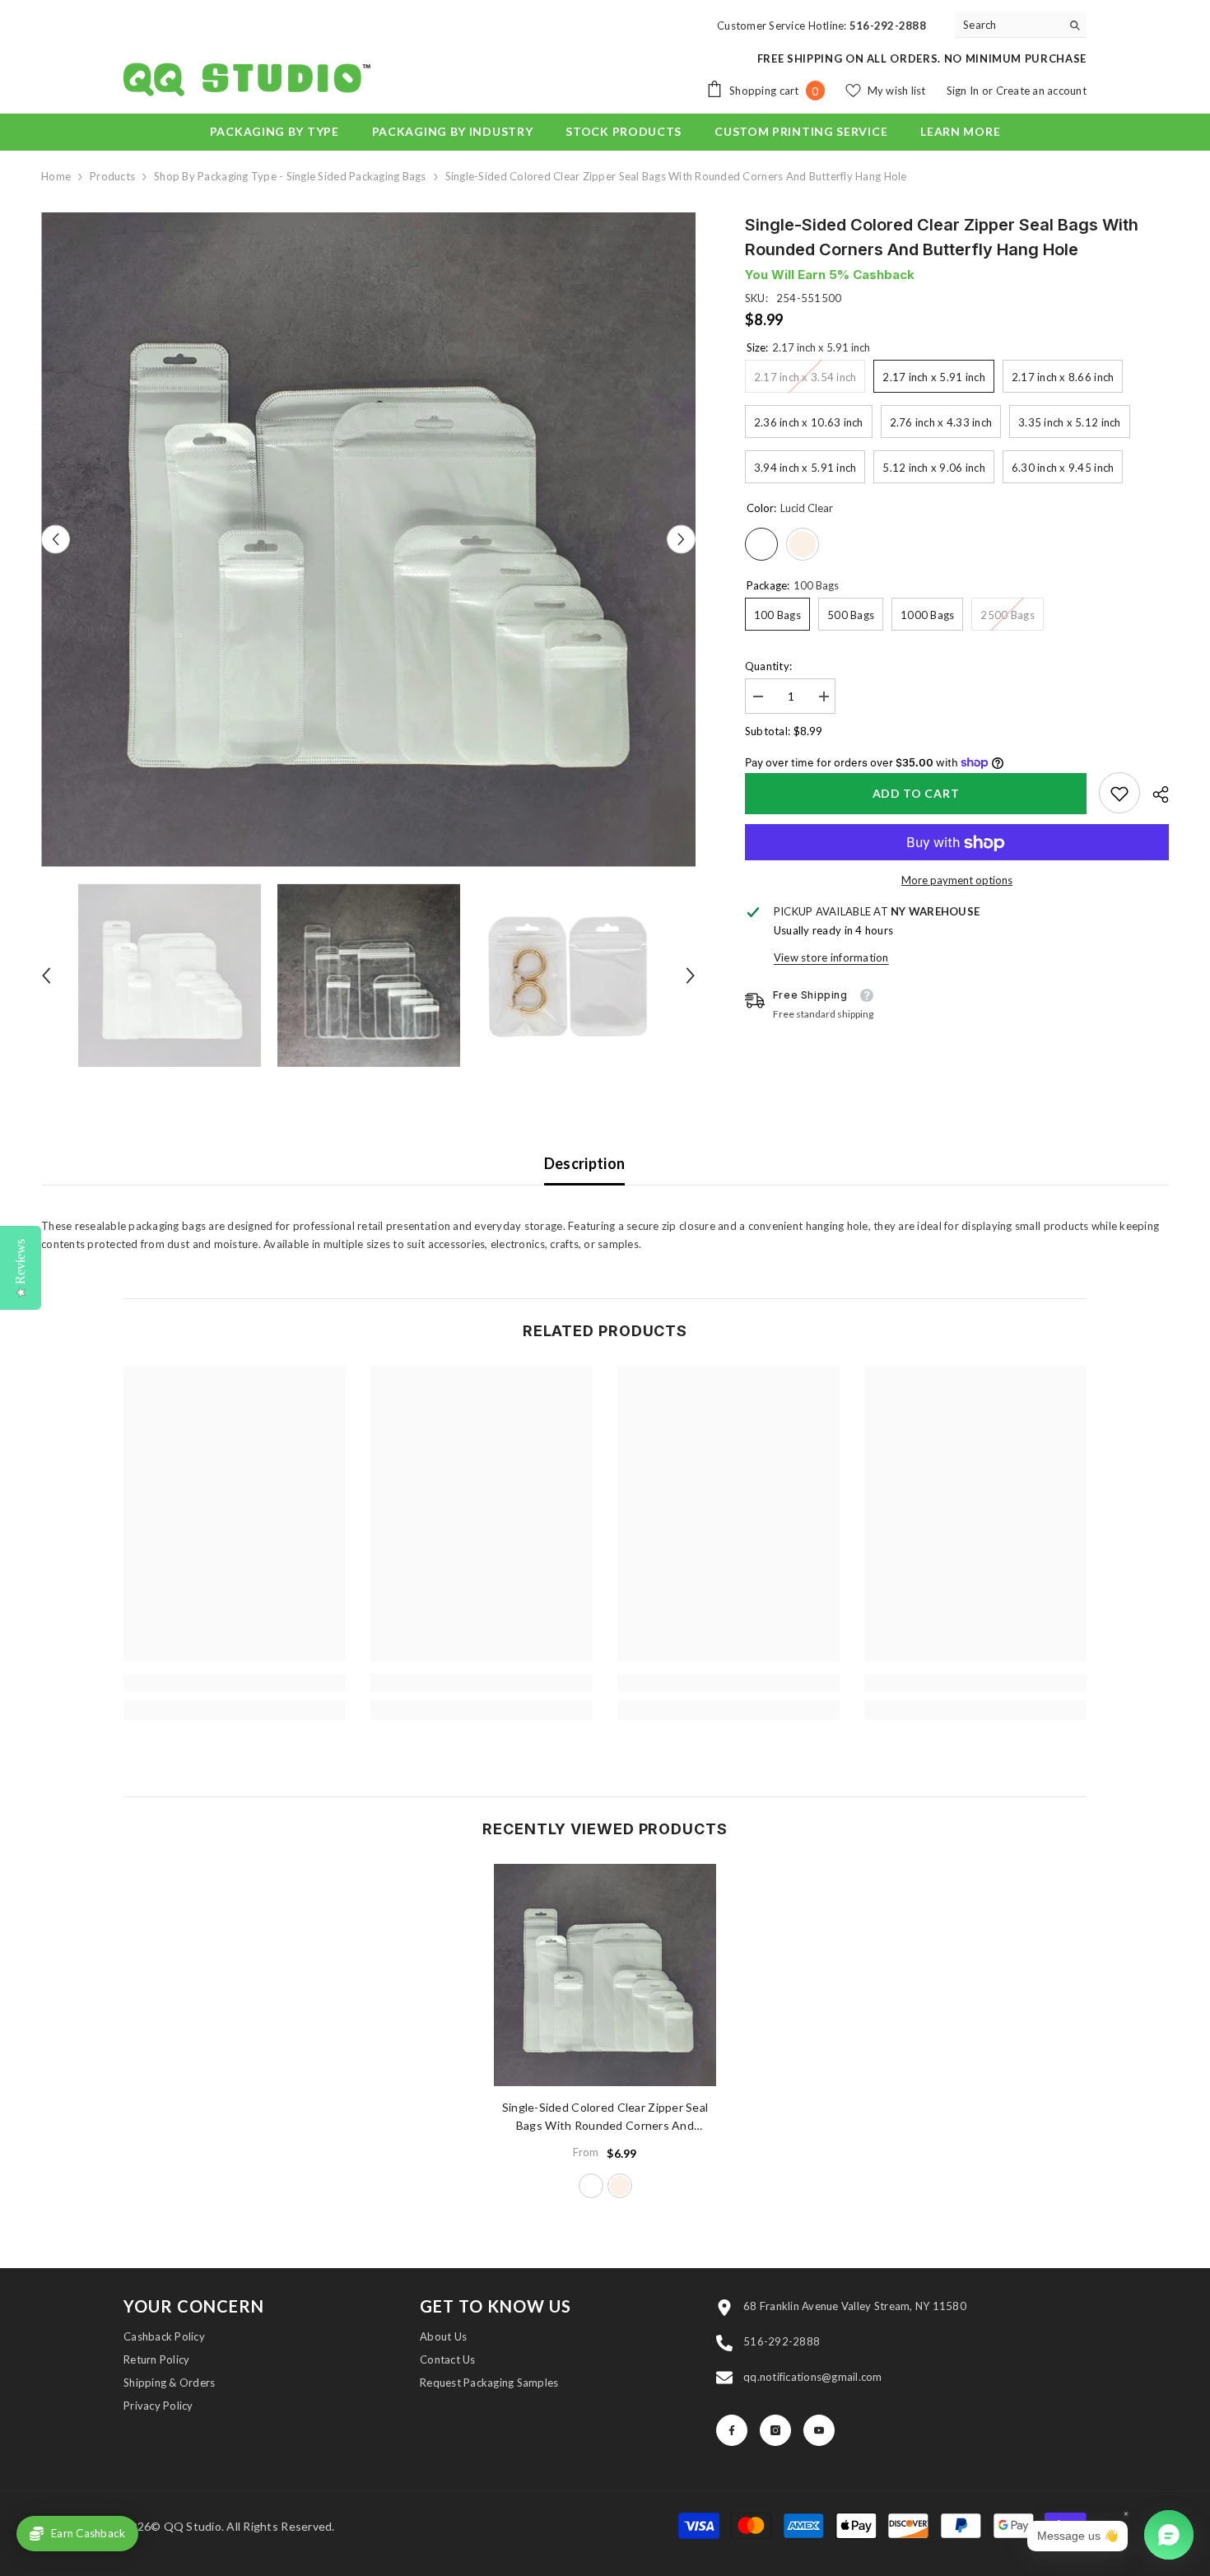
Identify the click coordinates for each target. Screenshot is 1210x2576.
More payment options (957, 881)
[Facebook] (732, 2430)
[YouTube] (819, 2430)
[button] (56, 540)
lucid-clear (591, 2186)
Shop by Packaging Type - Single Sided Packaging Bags (290, 176)
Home (56, 176)
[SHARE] (1154, 794)
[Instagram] (775, 2430)
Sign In (964, 91)
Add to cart (916, 793)
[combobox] (1008, 25)
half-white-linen (620, 2186)
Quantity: (768, 666)
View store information (831, 958)
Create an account (1041, 91)
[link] (1119, 794)
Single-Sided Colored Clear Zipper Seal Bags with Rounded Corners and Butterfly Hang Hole (605, 2117)
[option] (368, 540)
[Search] (1021, 25)
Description (585, 1163)
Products (112, 176)
